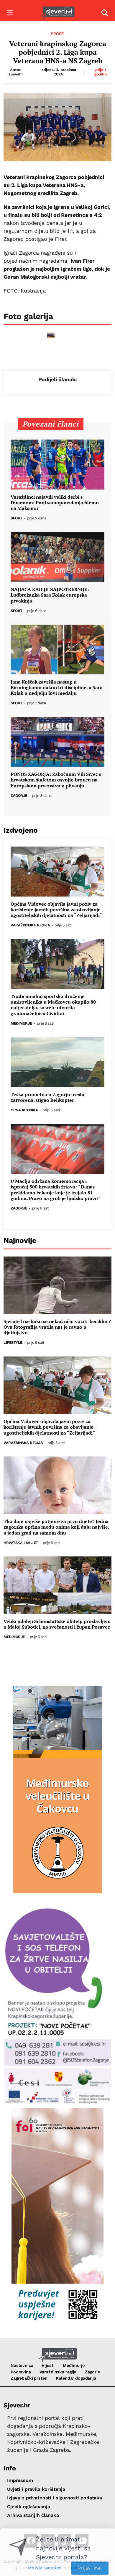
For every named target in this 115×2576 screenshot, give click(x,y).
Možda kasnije (44, 2562)
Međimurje (21, 1024)
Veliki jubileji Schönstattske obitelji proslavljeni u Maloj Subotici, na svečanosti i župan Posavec (57, 1624)
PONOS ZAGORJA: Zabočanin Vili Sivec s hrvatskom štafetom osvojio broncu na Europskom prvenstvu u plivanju (56, 780)
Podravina (21, 2372)
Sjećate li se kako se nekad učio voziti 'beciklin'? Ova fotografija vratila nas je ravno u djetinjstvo (57, 1327)
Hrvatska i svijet (21, 1543)
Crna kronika (24, 1110)
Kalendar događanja (76, 2378)
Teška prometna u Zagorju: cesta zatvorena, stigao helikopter (47, 1097)
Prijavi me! (90, 2563)
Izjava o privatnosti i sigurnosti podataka (55, 2498)
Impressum (20, 2480)
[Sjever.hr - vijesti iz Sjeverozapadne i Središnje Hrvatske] (57, 13)
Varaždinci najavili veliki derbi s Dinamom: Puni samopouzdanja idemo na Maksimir (55, 503)
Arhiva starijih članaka (33, 2515)
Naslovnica (22, 2365)
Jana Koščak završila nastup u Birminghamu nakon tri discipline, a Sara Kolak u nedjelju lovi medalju (57, 688)
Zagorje (19, 796)
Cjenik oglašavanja (28, 2507)
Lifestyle (13, 1343)
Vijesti (48, 2365)
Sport (57, 34)
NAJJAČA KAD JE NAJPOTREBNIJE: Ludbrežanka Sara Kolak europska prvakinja (50, 595)
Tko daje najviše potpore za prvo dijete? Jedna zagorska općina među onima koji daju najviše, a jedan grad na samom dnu (56, 1527)
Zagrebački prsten (29, 2378)
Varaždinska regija (30, 925)
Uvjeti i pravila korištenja (36, 2489)
